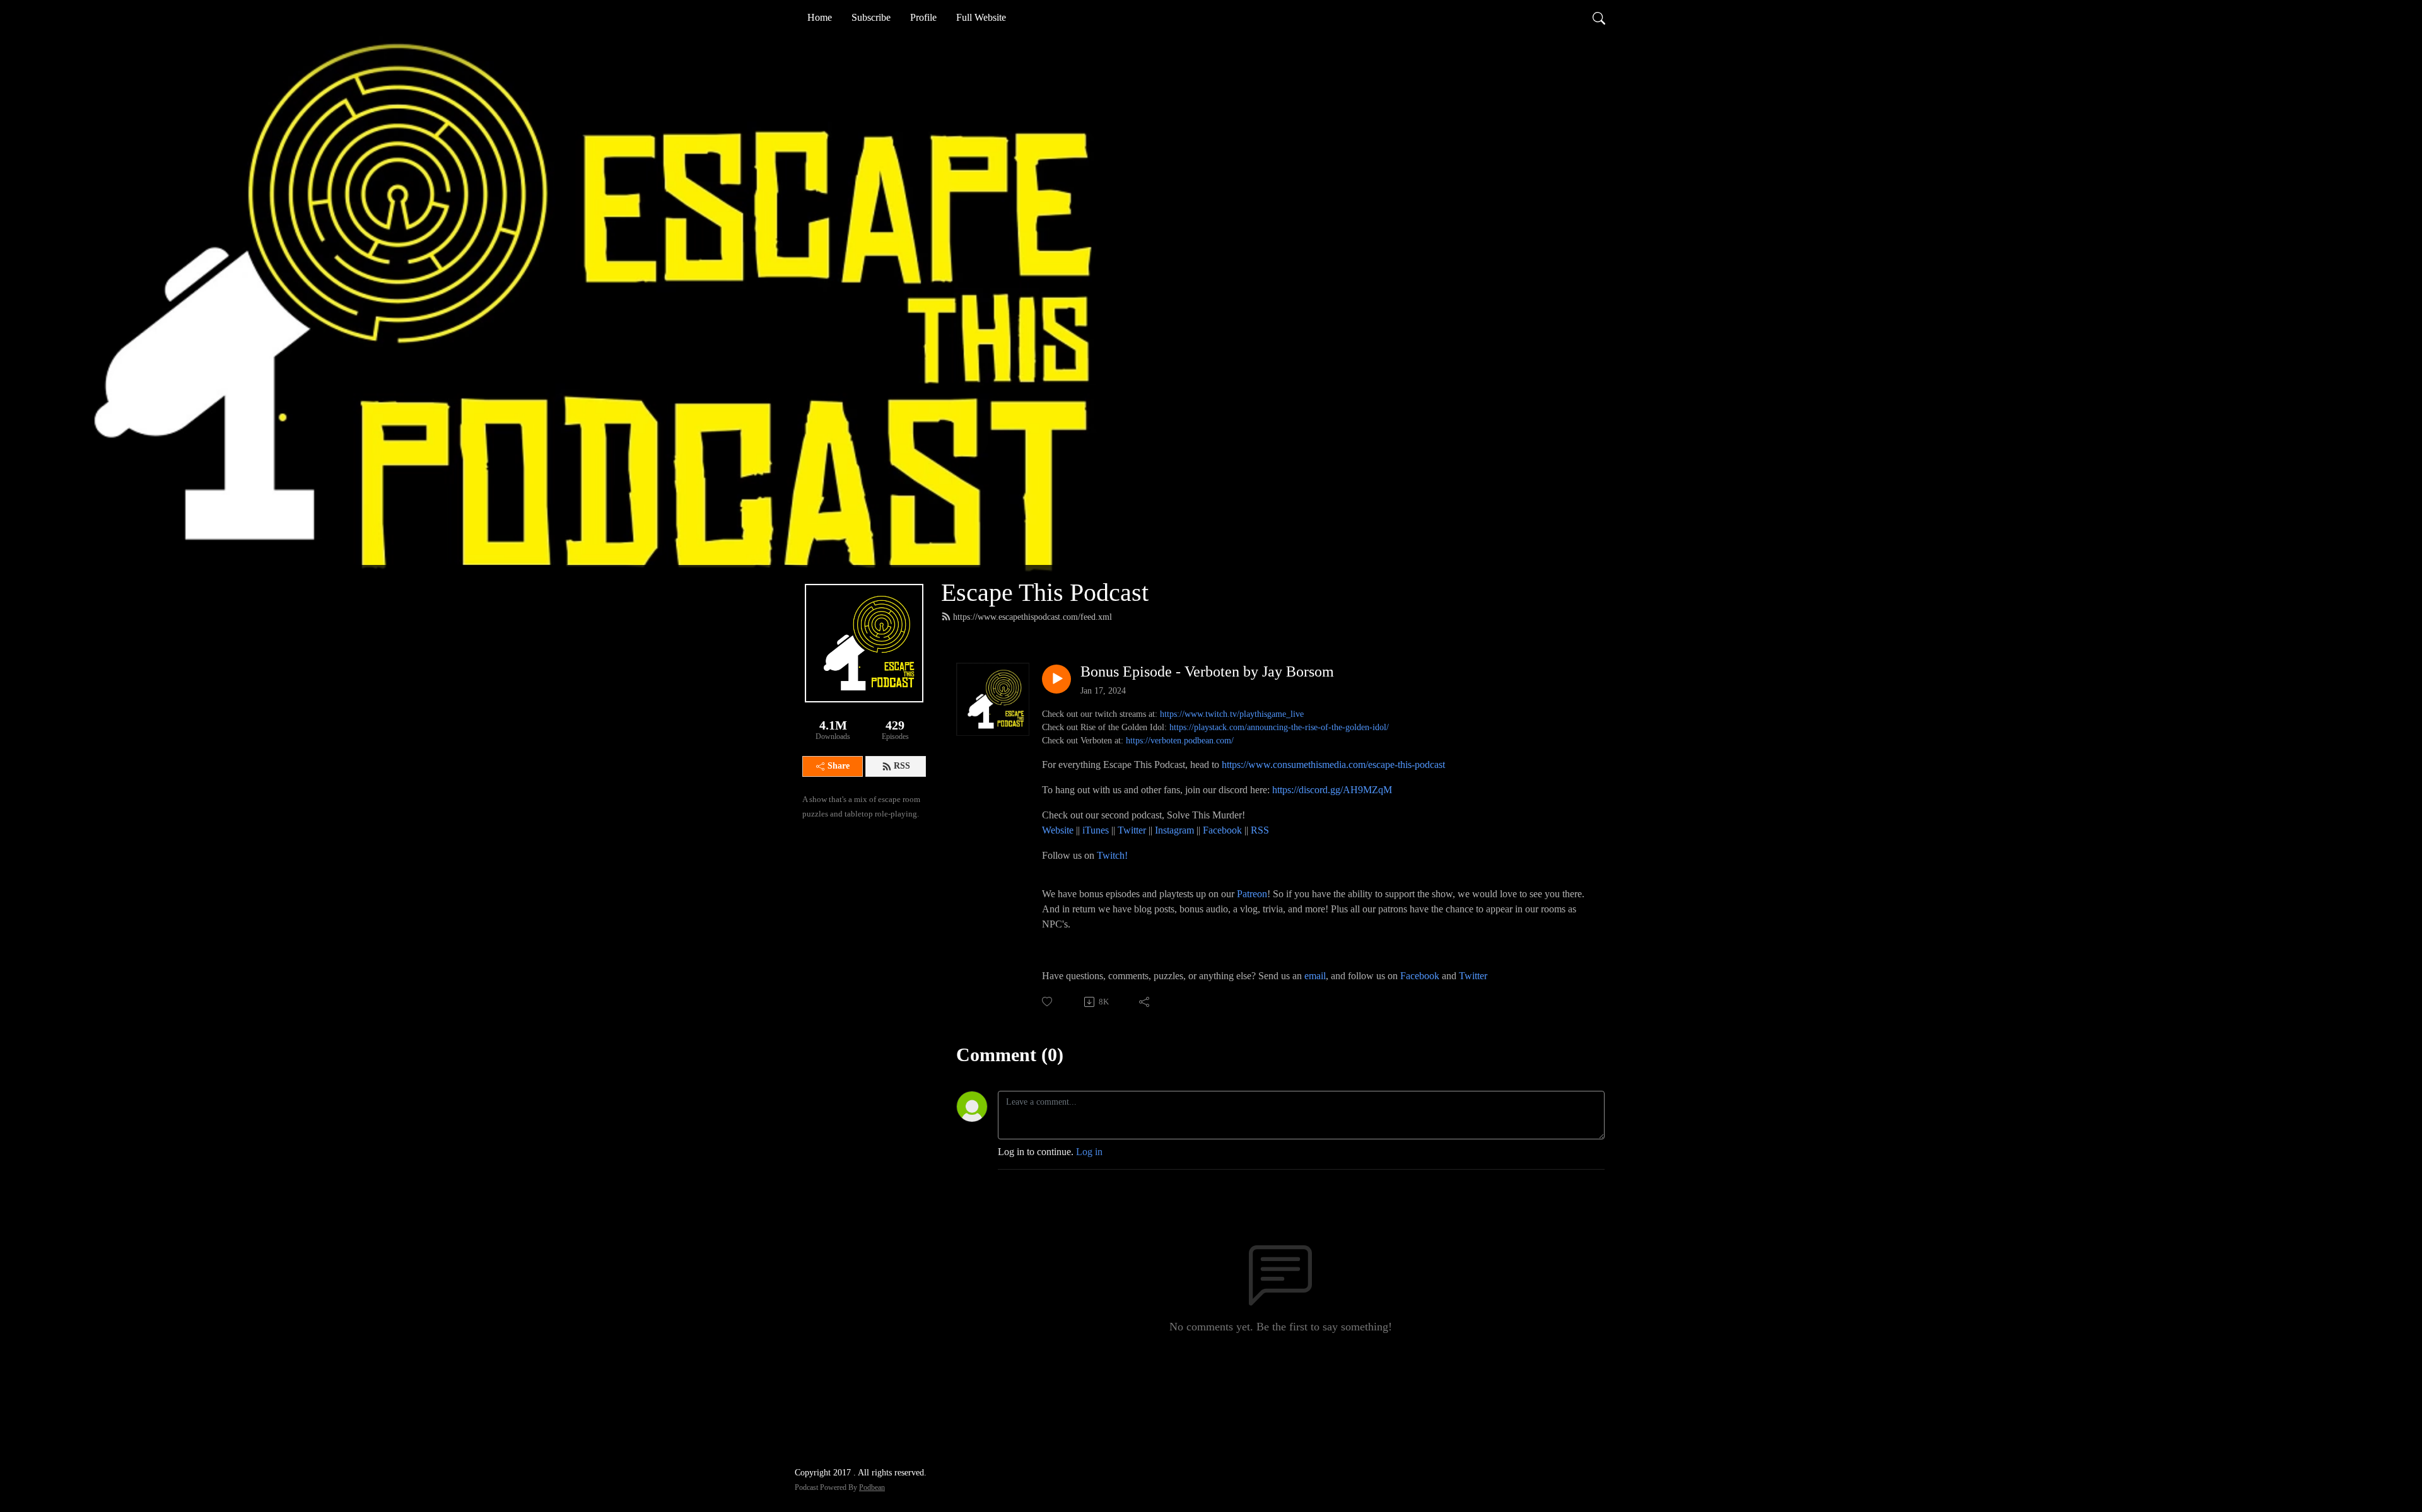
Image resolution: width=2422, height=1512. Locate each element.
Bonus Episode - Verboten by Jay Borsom (1207, 672)
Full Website (981, 17)
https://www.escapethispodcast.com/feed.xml (1033, 617)
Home (820, 17)
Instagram (1174, 830)
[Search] (1599, 18)
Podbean (872, 1487)
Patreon (1252, 894)
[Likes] (1048, 1002)
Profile (923, 17)
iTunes (1096, 830)
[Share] (1145, 1002)
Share (839, 766)
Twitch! (1112, 855)
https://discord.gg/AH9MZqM (1332, 790)
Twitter (1132, 830)
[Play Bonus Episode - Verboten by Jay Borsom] (1056, 679)
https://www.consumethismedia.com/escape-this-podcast (1333, 765)
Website (1059, 830)
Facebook (1222, 830)
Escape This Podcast (1045, 592)
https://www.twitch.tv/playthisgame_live (1232, 714)
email (1315, 976)
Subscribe (871, 17)
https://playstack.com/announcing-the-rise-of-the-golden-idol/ (1279, 727)
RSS (902, 766)
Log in (1089, 1152)
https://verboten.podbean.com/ (1180, 741)
